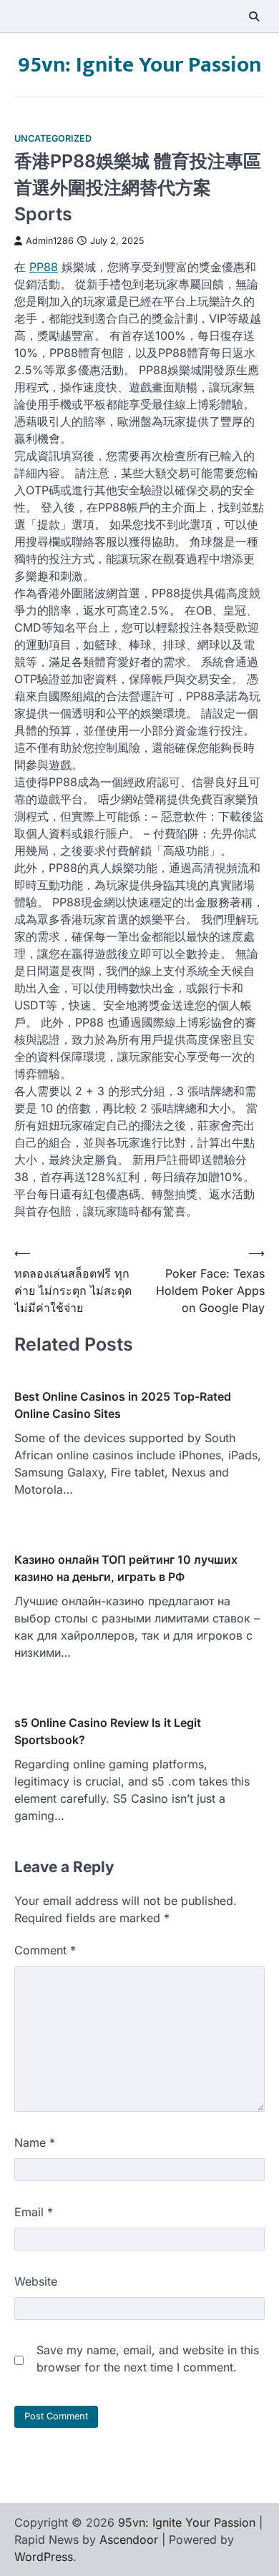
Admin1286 (50, 241)
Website (36, 2281)
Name (35, 2142)
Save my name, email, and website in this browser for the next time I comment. (148, 2359)
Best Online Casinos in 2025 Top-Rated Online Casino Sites (123, 1405)
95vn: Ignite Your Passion (139, 65)
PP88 (44, 267)
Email (34, 2212)
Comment (45, 1950)
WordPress (44, 2557)
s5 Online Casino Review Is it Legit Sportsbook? (108, 1731)
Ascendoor (129, 2540)
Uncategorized (53, 138)
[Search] (254, 16)
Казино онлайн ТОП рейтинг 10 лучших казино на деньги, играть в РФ (126, 1568)
